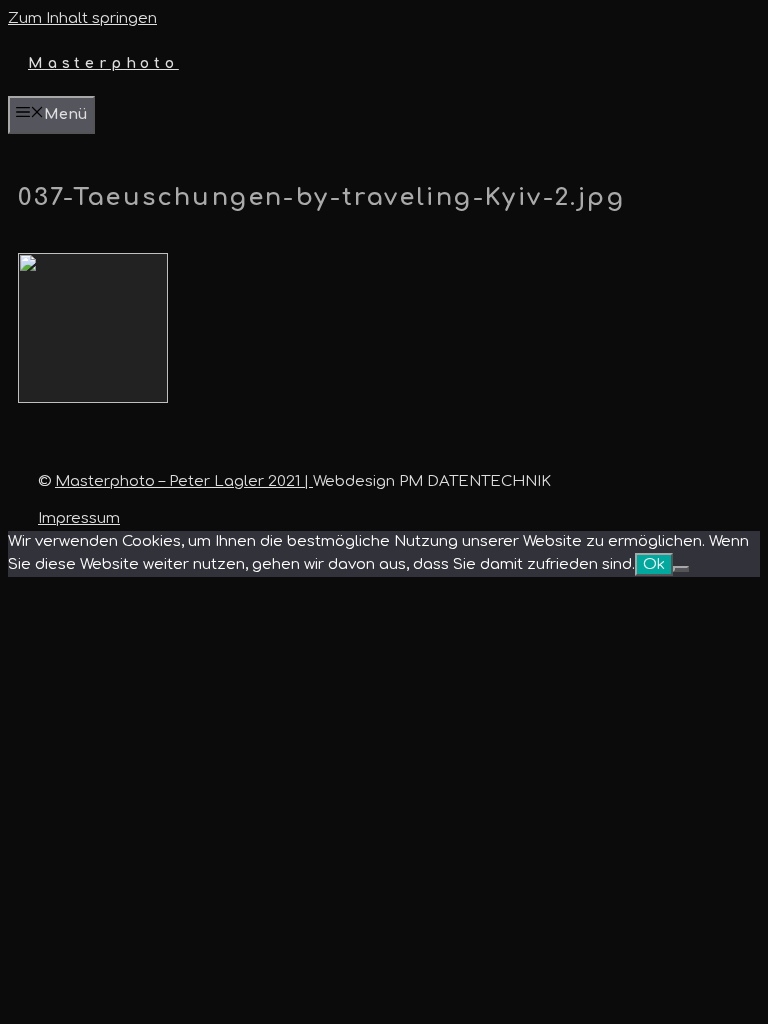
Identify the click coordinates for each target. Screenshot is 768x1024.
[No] (681, 569)
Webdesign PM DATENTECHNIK (432, 481)
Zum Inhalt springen (82, 18)
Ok (654, 564)
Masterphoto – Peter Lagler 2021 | (184, 481)
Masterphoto (103, 63)
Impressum (79, 518)
